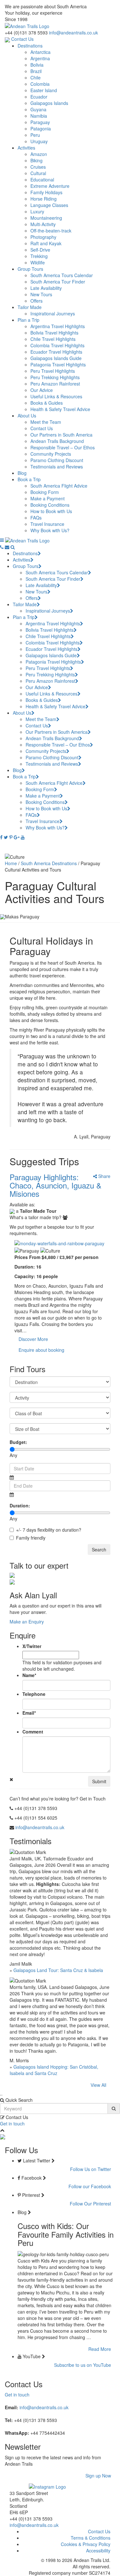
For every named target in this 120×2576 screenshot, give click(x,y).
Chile (36, 77)
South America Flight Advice (59, 486)
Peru (35, 135)
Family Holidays (46, 192)
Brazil (36, 71)
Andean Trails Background (57, 441)
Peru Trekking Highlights (55, 377)
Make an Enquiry (27, 1622)
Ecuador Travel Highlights (56, 352)
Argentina (40, 58)
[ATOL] (7, 39)
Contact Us (22, 39)
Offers (36, 301)
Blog (22, 473)
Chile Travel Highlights (53, 339)
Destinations (30, 46)
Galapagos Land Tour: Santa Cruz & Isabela (58, 1970)
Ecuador (39, 97)
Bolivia (37, 65)
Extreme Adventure (50, 186)
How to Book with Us (51, 511)
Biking (36, 160)
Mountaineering (46, 218)
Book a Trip (29, 479)
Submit (99, 1781)
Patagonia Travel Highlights (58, 364)
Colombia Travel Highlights (57, 345)
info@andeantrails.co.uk (73, 33)
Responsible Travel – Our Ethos (63, 447)
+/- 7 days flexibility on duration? (49, 1530)
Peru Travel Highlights (53, 371)
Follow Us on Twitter (91, 2169)
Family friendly (31, 1538)
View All (98, 2085)
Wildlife (38, 262)
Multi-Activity (43, 224)
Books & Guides (47, 403)
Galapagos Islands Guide (56, 358)
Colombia (40, 84)
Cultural (38, 173)
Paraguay (40, 122)
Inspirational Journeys (53, 313)
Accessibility (98, 2550)
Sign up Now (98, 2476)
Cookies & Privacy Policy (86, 2544)
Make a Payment (48, 498)
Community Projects (51, 454)
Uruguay (39, 141)
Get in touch (12, 2123)
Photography (43, 237)
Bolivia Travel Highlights (54, 333)
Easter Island (44, 90)
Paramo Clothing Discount (57, 460)
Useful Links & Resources (56, 396)
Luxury (37, 211)
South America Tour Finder (58, 282)
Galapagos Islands (49, 103)
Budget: (18, 1442)
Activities (26, 148)
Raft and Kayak (46, 243)
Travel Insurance (47, 524)
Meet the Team (46, 422)
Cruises (38, 167)
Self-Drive (40, 250)
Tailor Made (30, 307)
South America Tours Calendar (62, 275)
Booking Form (45, 492)
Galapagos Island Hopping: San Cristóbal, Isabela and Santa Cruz (54, 2070)
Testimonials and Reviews (57, 467)
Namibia (39, 116)
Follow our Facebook (90, 2186)
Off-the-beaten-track (51, 231)
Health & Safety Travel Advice (60, 409)
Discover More (33, 1339)
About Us (27, 416)
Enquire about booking (41, 1350)
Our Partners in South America (61, 435)
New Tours (41, 294)
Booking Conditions (50, 505)
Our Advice (42, 390)
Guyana (38, 109)
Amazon (39, 154)
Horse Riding (44, 199)
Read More (100, 2349)
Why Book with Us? (50, 530)
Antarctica (40, 52)
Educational (42, 180)
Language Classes (49, 205)
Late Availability (46, 288)
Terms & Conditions (91, 2538)
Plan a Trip (28, 320)
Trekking (39, 256)
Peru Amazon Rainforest (55, 384)
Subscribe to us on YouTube (83, 2365)
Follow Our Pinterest (90, 2204)
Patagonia (41, 129)
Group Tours (30, 269)
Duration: (20, 1505)
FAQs (36, 518)
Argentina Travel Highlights (58, 326)
